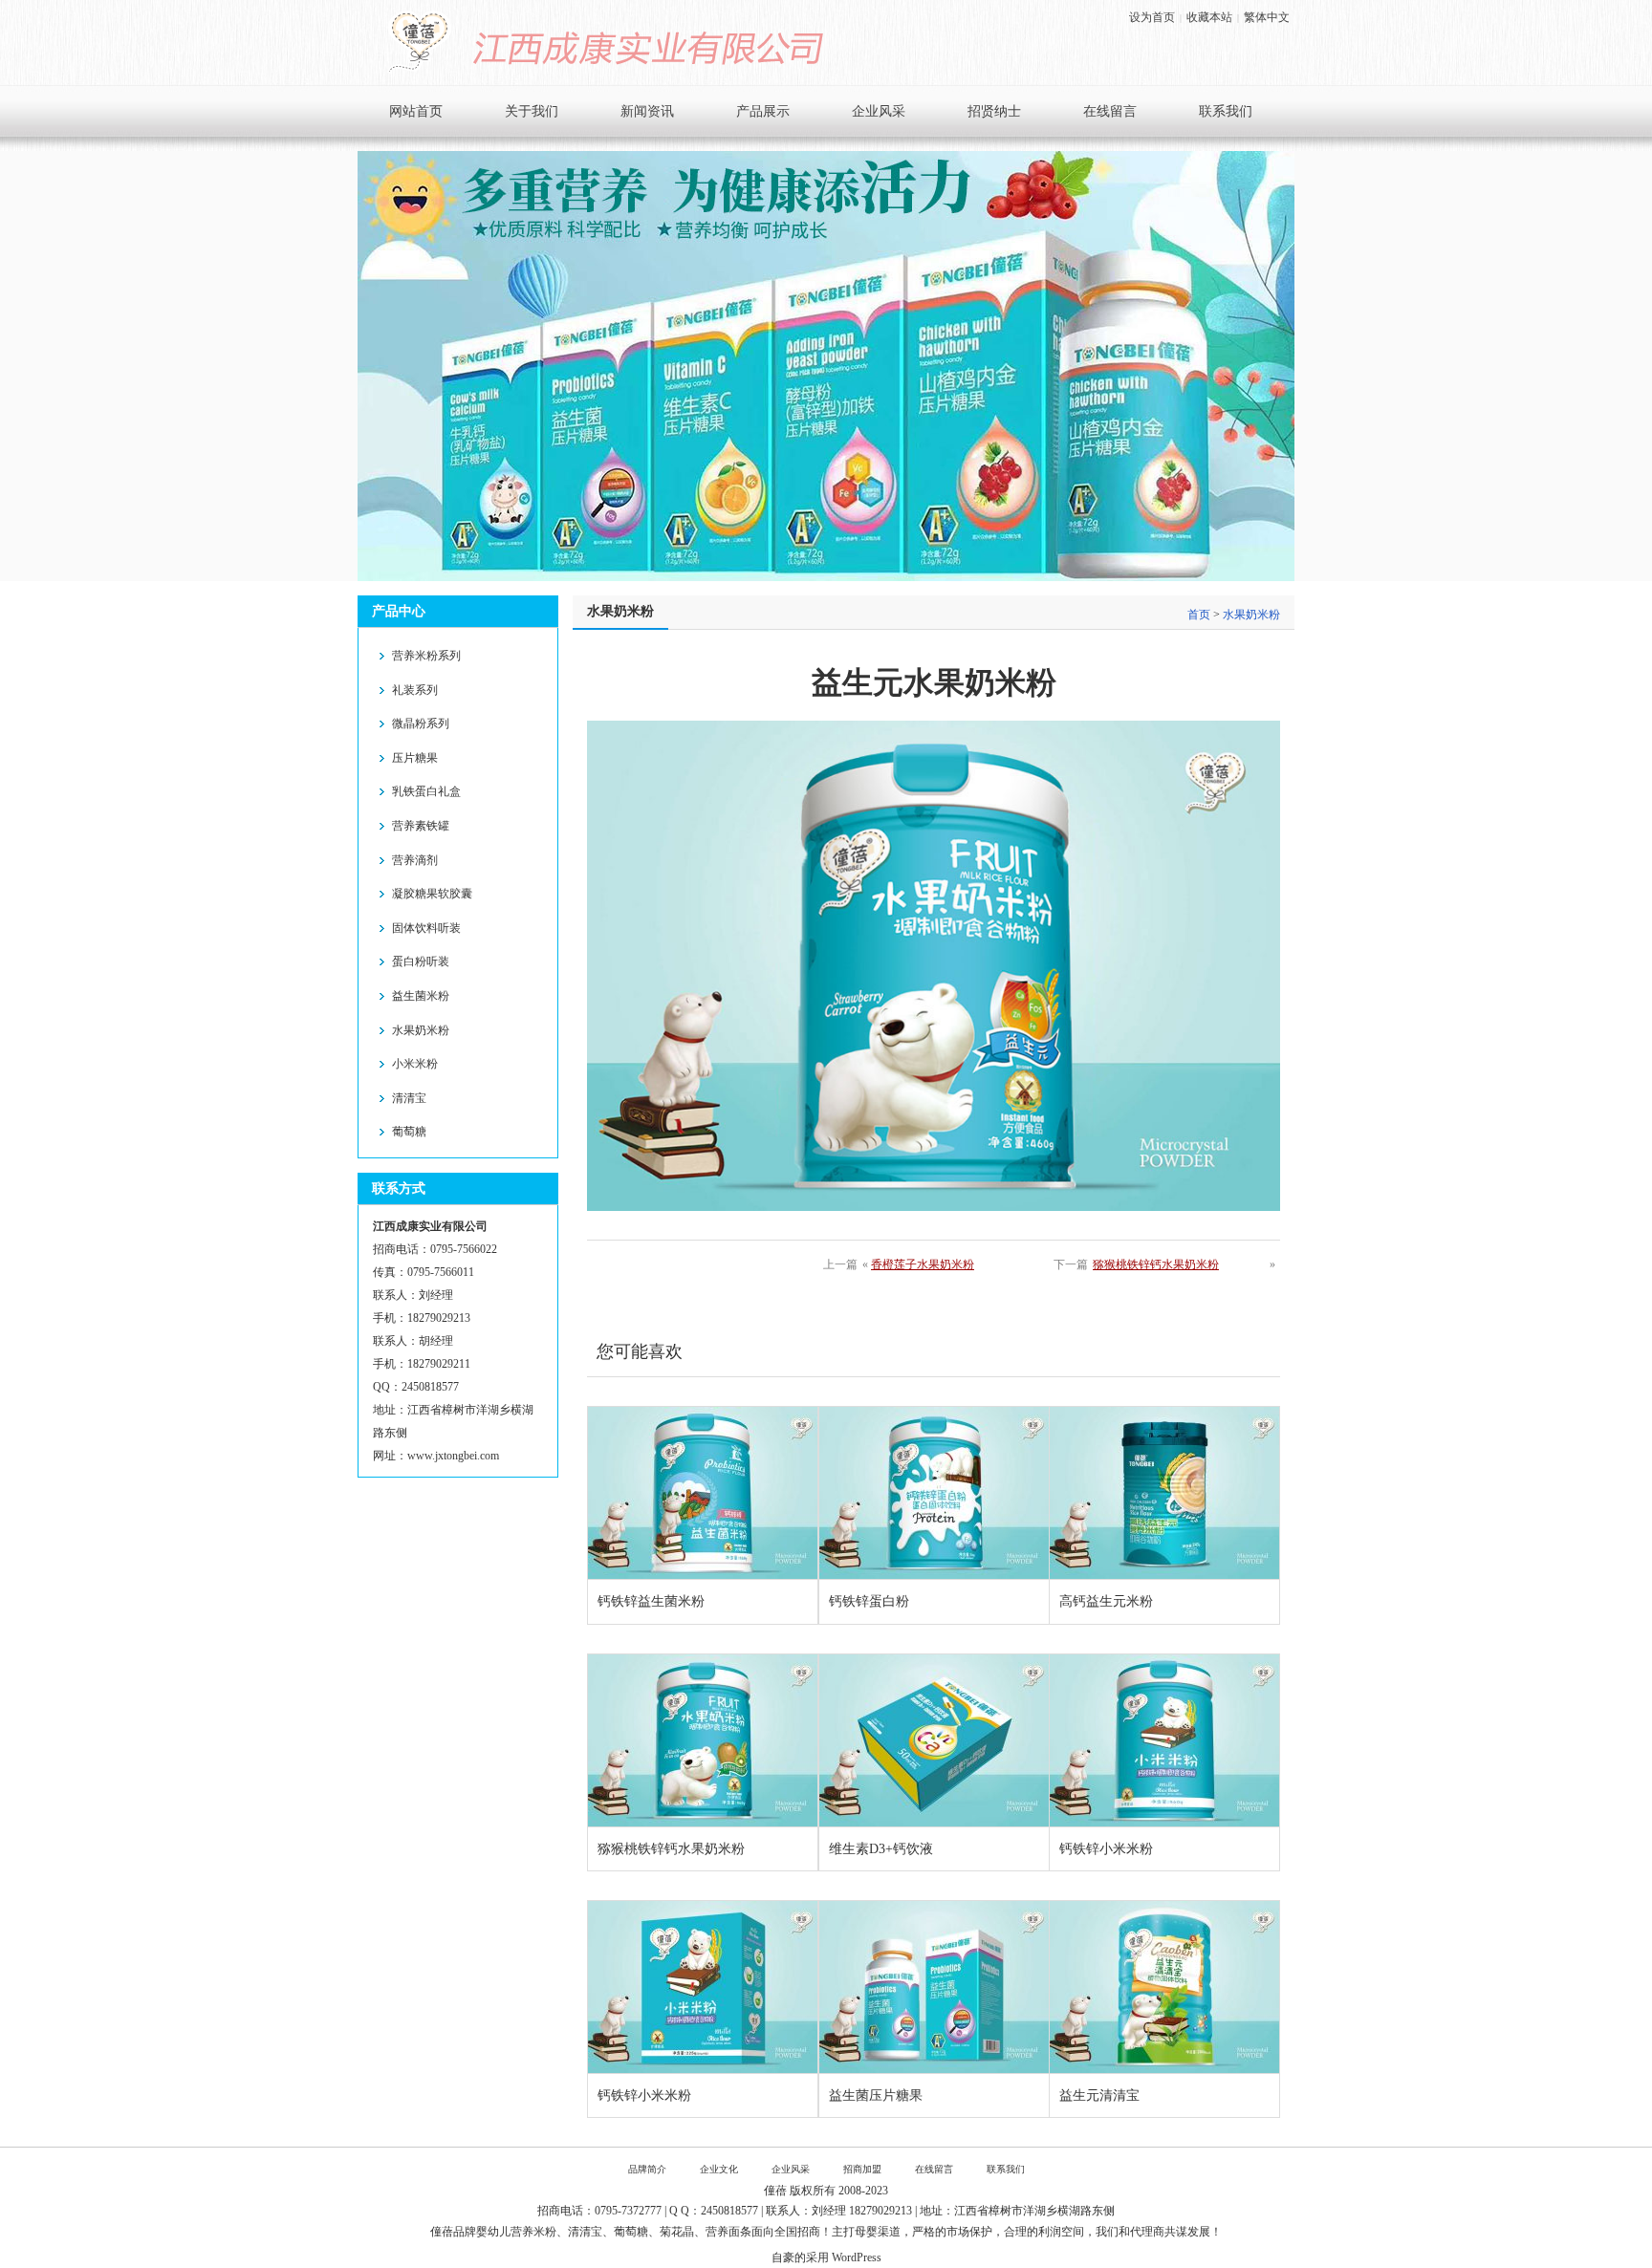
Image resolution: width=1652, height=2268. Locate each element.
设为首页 (1152, 17)
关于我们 (532, 111)
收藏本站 (1209, 17)
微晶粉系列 (421, 724)
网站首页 (416, 111)
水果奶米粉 (421, 1030)
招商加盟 (862, 2169)
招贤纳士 (994, 111)
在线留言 (1110, 111)
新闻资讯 (647, 111)
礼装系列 (415, 690)
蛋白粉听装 (421, 961)
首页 (1199, 615)
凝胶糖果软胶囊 (432, 894)
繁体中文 (1267, 17)
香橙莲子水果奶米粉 (923, 1264)
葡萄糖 (409, 1132)
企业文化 (719, 2169)
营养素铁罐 (421, 826)
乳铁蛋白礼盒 (426, 791)
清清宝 (409, 1098)
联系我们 (1226, 111)
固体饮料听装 (426, 928)
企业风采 (879, 111)
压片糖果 (415, 758)
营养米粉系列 (426, 656)
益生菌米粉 (421, 996)
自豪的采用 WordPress (826, 2257)
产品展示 (763, 111)
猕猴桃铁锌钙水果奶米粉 (1156, 1264)
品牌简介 (647, 2169)
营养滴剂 (415, 860)
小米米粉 (415, 1064)
